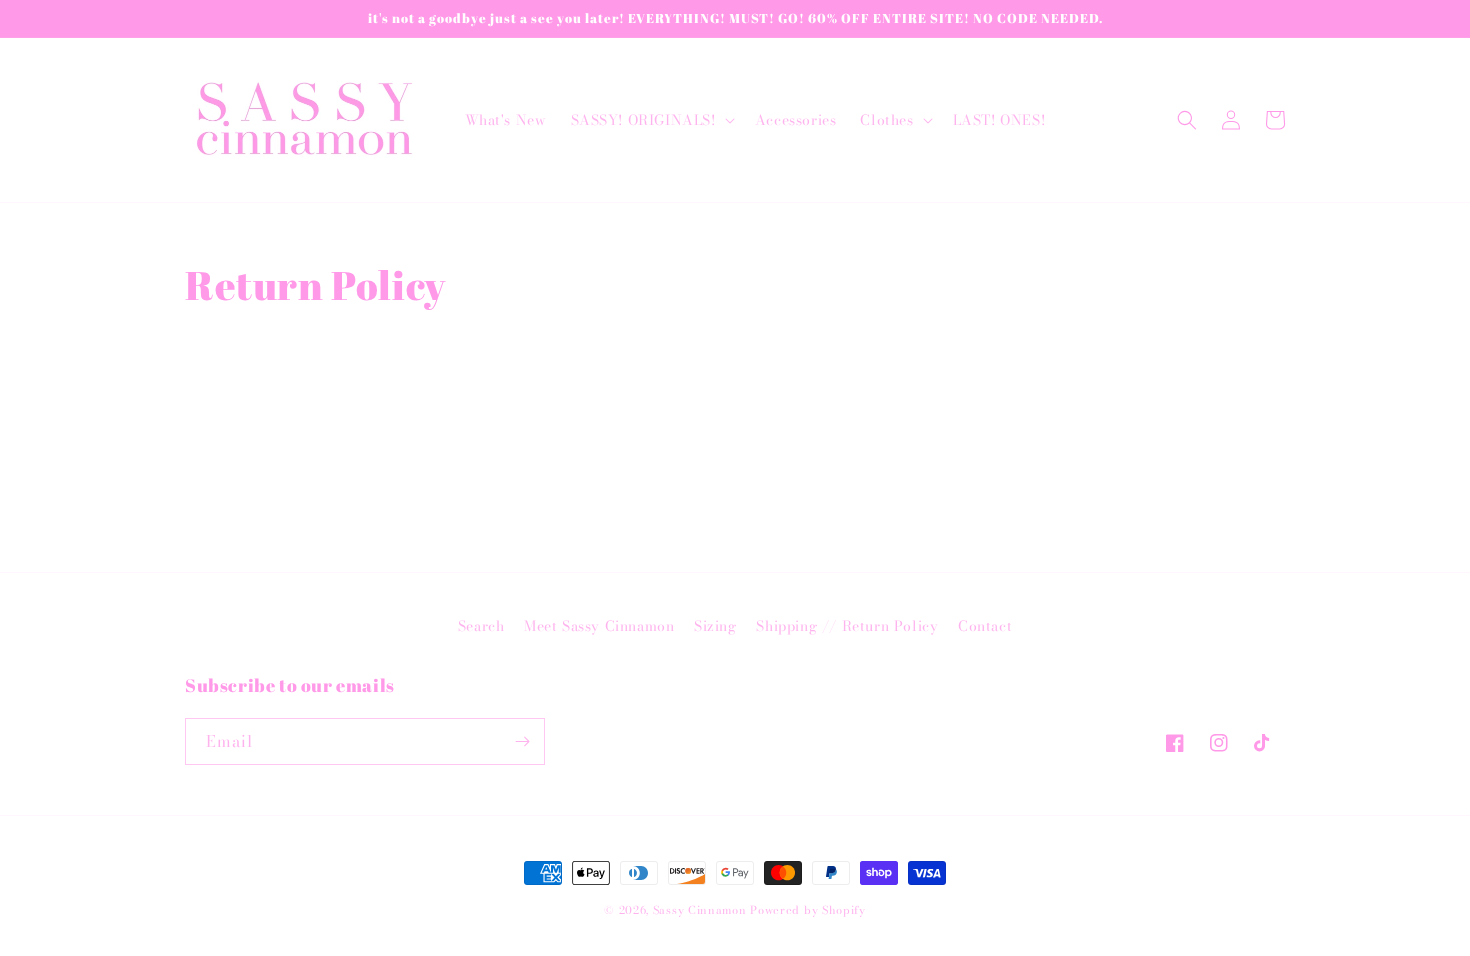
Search (481, 626)
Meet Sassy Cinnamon (599, 626)
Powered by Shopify (808, 910)
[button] (651, 120)
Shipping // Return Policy (847, 626)
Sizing (715, 626)
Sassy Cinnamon (700, 910)
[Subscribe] (522, 741)
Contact (985, 626)
